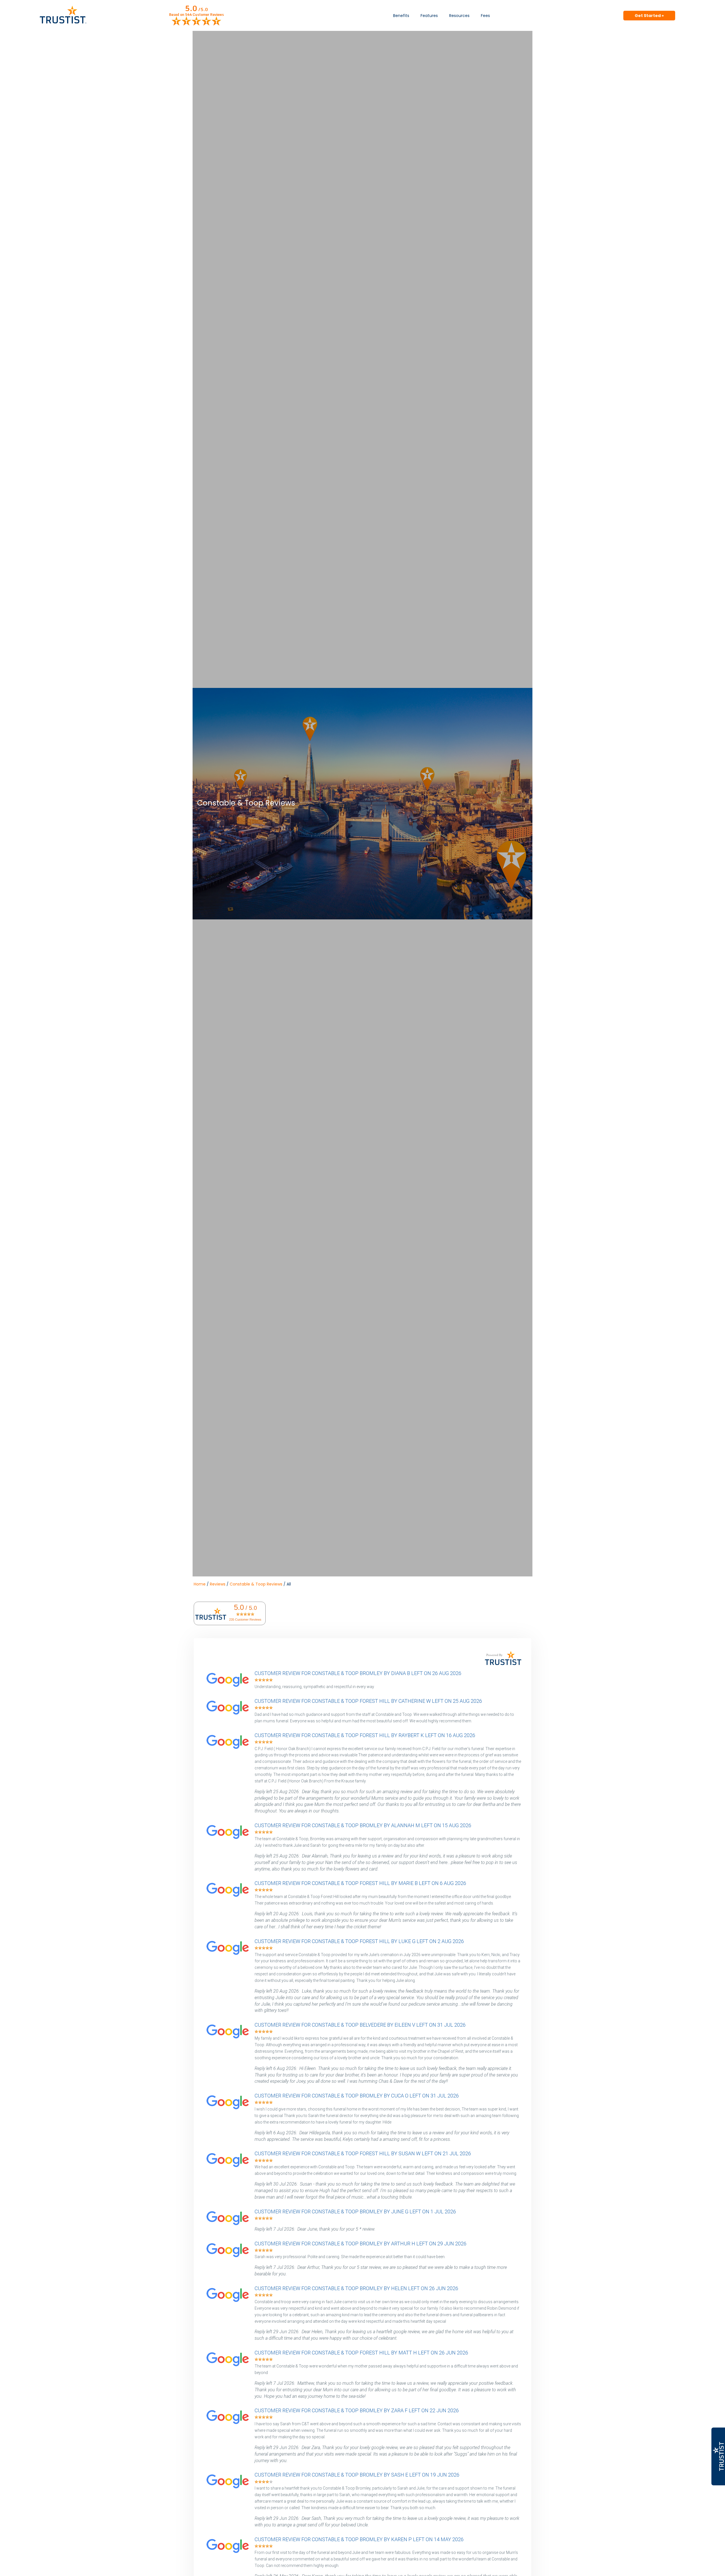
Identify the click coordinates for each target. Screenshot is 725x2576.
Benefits (401, 16)
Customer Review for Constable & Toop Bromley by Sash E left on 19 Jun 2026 (357, 2475)
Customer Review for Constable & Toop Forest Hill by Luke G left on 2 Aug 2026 (359, 1941)
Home (200, 1584)
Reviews (218, 1584)
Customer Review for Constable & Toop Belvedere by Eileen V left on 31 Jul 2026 (360, 2025)
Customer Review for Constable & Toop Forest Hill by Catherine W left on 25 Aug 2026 (368, 1701)
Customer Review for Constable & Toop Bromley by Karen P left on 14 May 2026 (359, 2539)
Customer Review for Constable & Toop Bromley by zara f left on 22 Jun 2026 (357, 2410)
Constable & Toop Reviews (256, 1584)
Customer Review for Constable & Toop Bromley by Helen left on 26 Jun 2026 (356, 2288)
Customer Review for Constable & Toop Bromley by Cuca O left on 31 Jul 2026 (357, 2096)
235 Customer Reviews (245, 1619)
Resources (459, 16)
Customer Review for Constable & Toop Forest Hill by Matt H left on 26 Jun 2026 (361, 2353)
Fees (485, 16)
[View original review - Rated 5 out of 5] (264, 1680)
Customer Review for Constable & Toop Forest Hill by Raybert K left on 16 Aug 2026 (365, 1735)
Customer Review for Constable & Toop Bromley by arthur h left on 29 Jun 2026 (361, 2244)
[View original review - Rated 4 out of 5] (264, 2482)
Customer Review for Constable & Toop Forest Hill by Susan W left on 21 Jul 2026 (363, 2153)
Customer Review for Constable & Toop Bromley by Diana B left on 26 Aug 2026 (358, 1673)
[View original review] (231, 1687)
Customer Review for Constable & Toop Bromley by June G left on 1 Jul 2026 (355, 2212)
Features (429, 16)
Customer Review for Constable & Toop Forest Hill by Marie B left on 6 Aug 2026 (360, 1883)
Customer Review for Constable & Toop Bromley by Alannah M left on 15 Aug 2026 (363, 1825)
